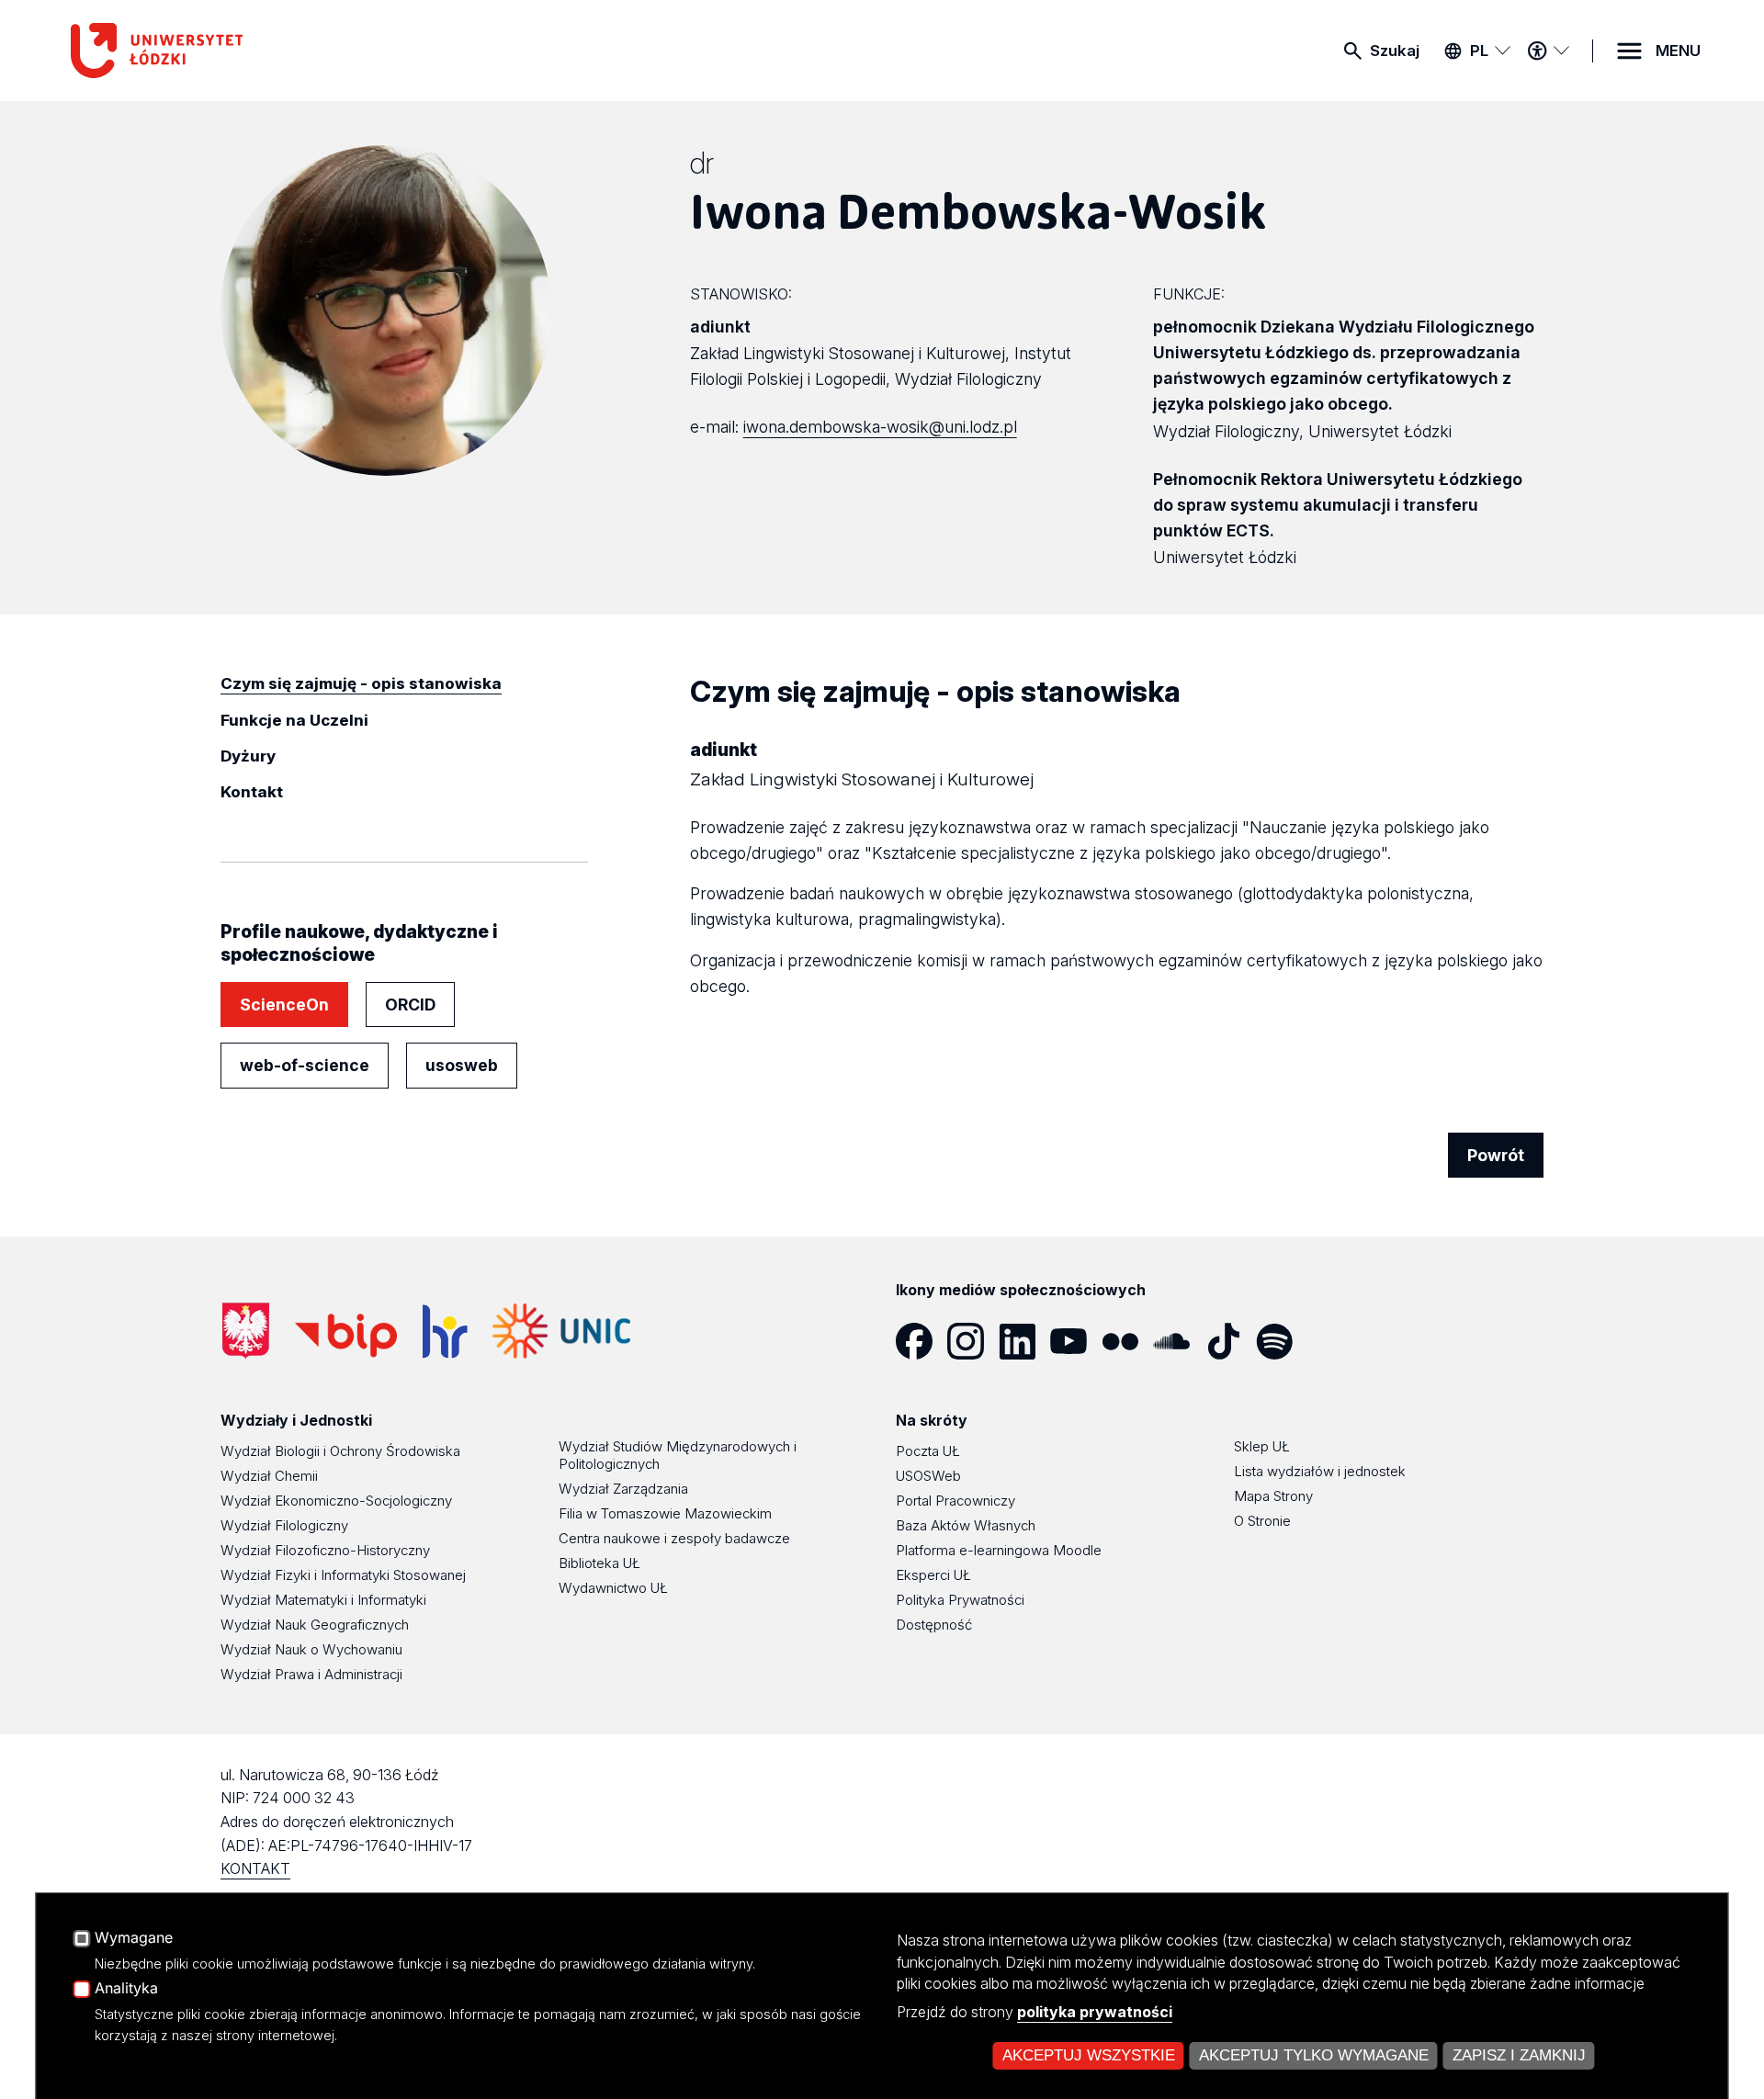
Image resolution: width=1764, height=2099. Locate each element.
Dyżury (248, 756)
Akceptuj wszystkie (1089, 2055)
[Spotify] (1282, 1341)
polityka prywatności (1095, 2012)
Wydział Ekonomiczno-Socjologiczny (336, 1501)
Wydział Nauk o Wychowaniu (311, 1649)
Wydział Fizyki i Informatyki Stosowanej (343, 1575)
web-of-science (305, 1065)
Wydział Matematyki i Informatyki (323, 1600)
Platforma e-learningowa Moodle (999, 1550)
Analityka (126, 1989)
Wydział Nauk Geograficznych (315, 1625)
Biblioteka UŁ (599, 1563)
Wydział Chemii (269, 1476)
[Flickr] (1127, 1341)
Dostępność (934, 1625)
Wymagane (134, 1938)
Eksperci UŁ (933, 1575)
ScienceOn (284, 1004)
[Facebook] (922, 1341)
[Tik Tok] (1230, 1341)
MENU (1678, 51)
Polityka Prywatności (960, 1600)
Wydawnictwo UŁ (613, 1588)
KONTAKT (255, 1868)
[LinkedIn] (1024, 1341)
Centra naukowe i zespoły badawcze (674, 1538)
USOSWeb (928, 1476)
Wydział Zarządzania (623, 1489)
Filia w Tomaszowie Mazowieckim (665, 1513)
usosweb (462, 1065)
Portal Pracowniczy (955, 1501)
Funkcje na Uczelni (294, 720)
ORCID (410, 1004)
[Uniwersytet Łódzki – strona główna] (209, 51)
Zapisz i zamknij (1519, 2055)
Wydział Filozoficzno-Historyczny (325, 1550)
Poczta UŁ (928, 1451)
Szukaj (1395, 51)
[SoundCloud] (1179, 1341)
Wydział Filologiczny (284, 1525)
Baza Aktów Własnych (966, 1525)
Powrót (1496, 1155)
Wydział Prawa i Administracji (311, 1674)
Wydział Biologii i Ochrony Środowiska (340, 1451)
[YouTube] (1076, 1341)
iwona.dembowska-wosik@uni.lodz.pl (880, 427)
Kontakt (252, 792)
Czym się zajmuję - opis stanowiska (361, 683)
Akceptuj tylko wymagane (1314, 2055)
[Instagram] (973, 1341)
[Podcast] (1333, 1341)
